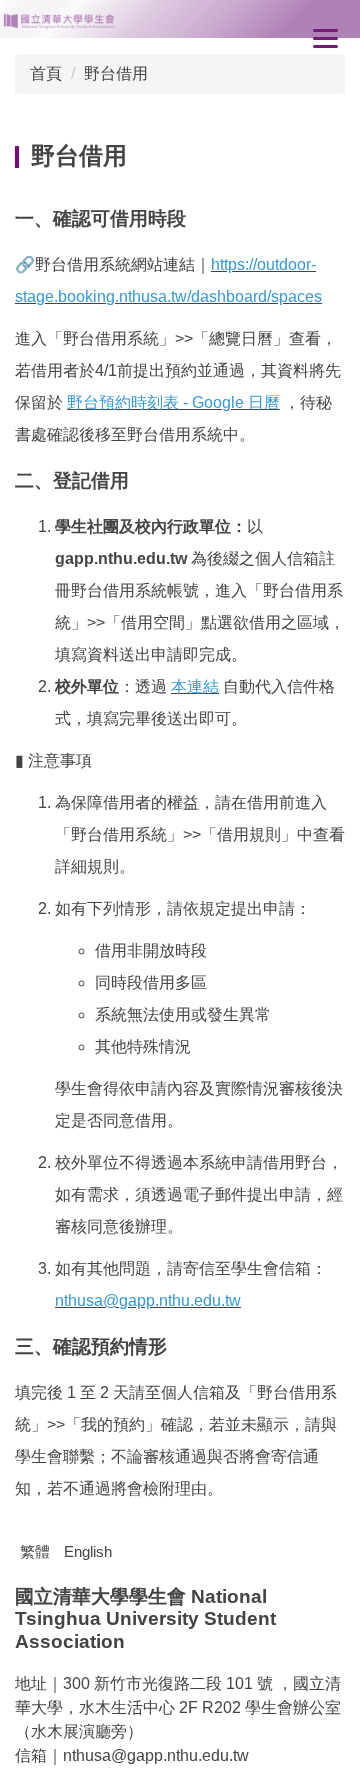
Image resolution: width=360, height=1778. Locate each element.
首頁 (46, 73)
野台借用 (116, 73)
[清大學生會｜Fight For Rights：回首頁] (180, 19)
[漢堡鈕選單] (325, 38)
